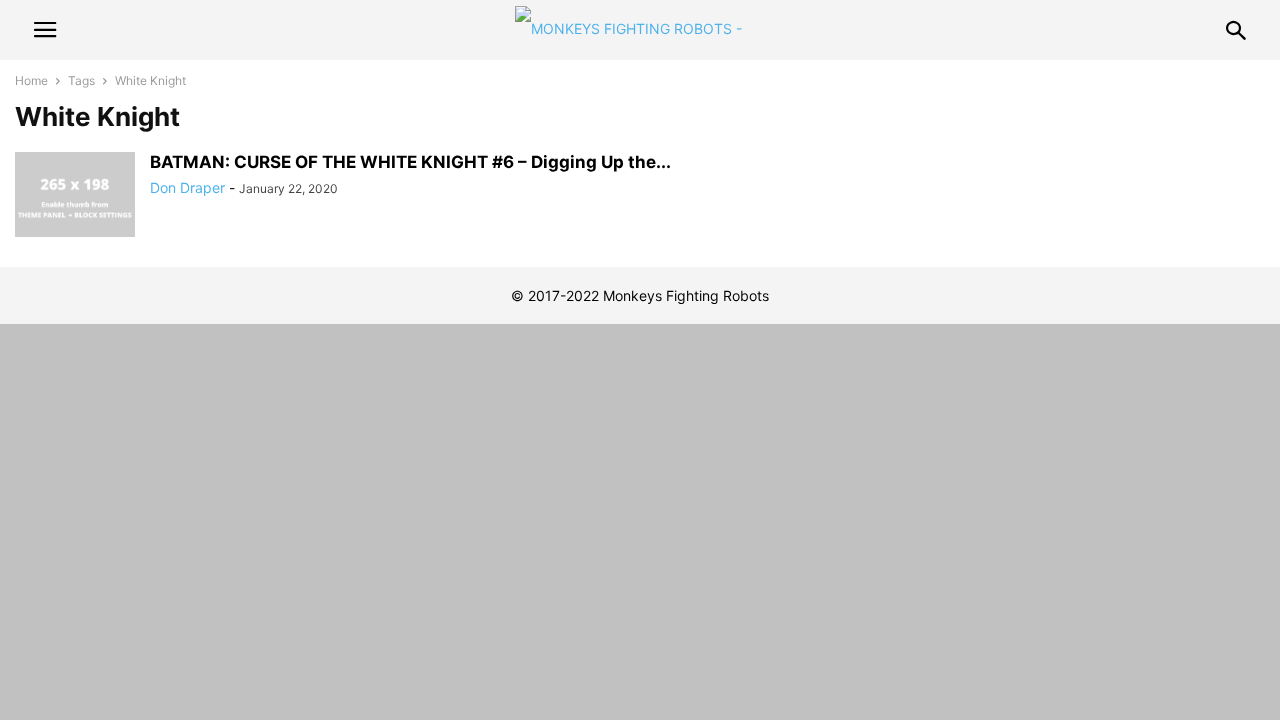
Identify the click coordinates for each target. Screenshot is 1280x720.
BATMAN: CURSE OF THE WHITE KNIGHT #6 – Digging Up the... (410, 162)
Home (31, 80)
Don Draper (187, 187)
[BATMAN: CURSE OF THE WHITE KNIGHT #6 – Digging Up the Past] (75, 197)
